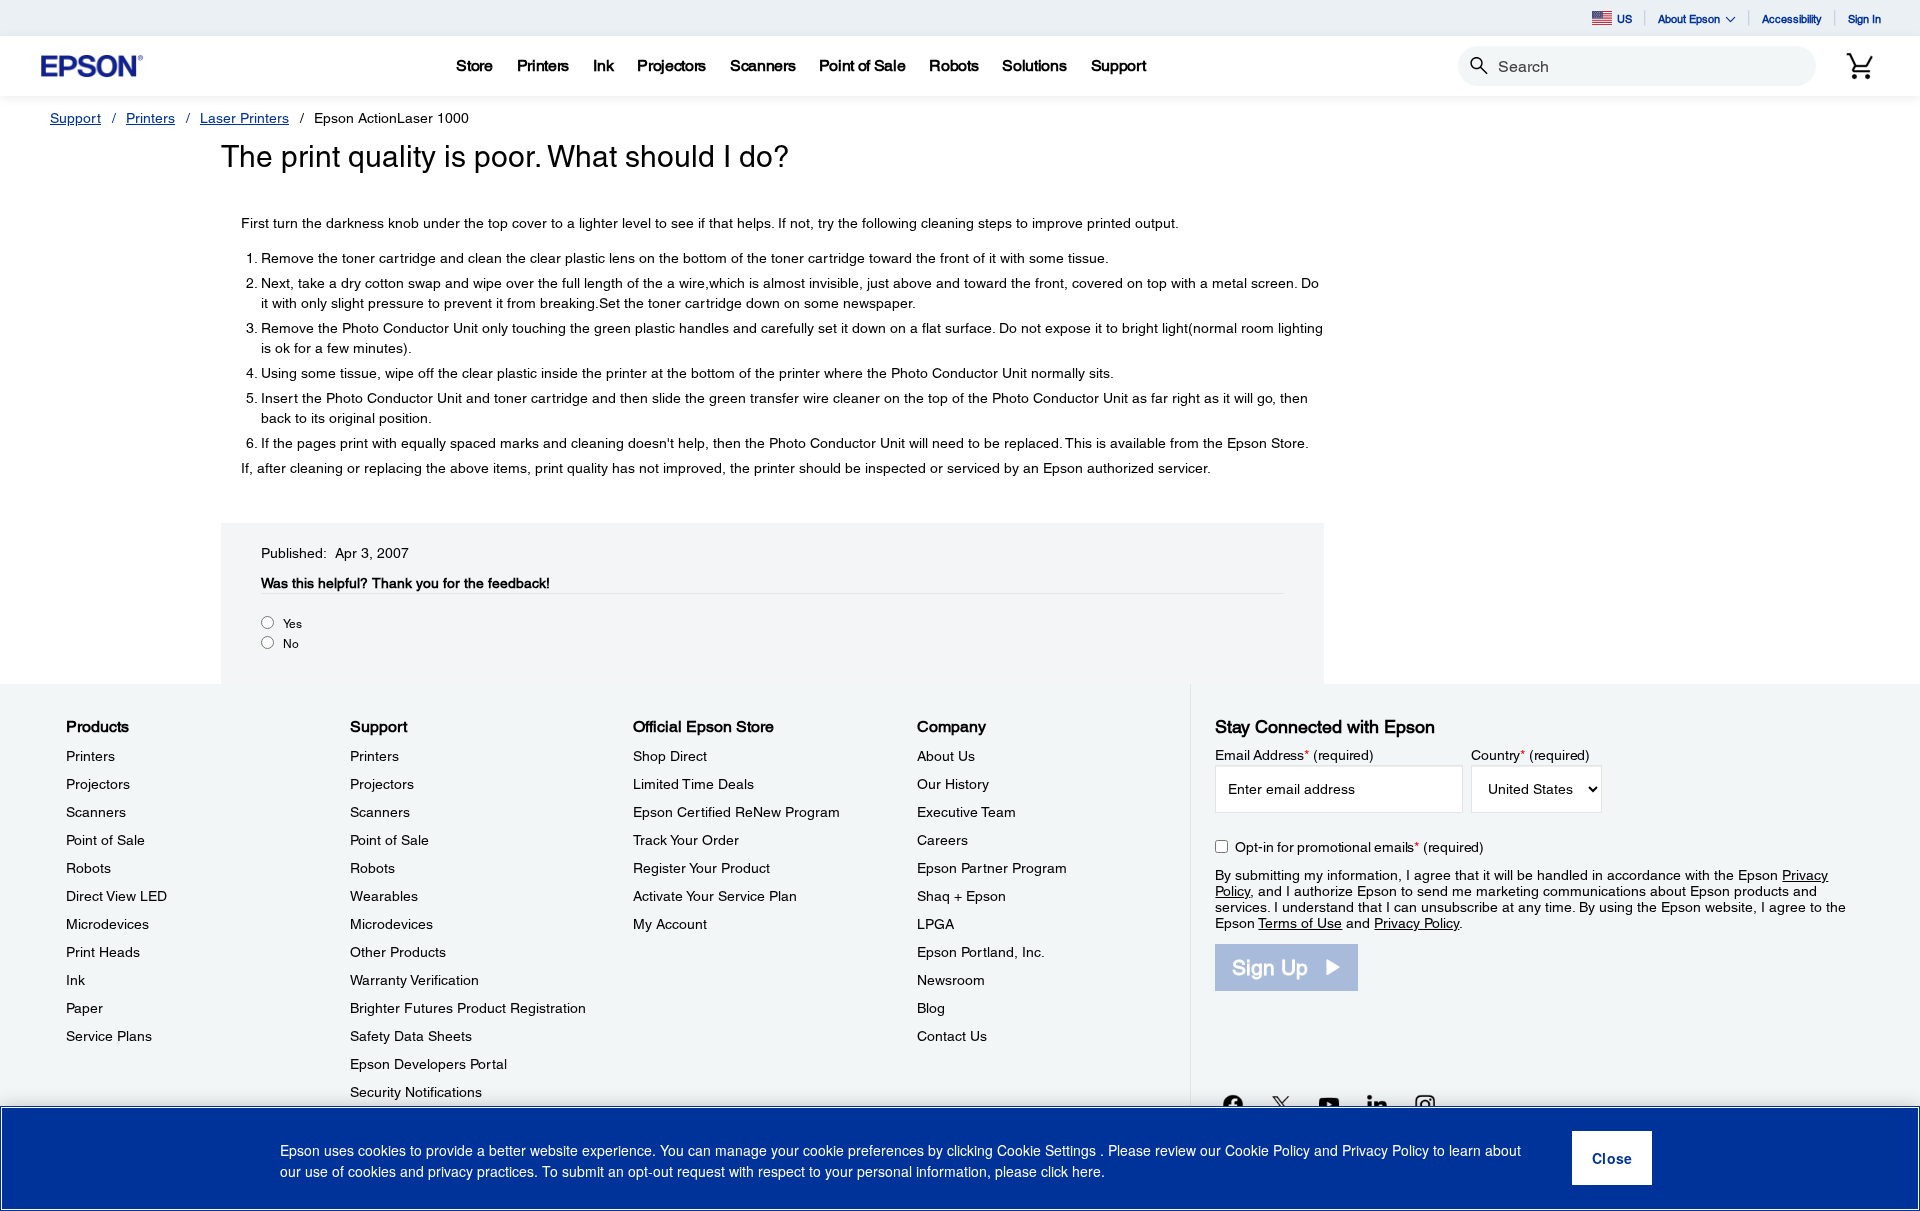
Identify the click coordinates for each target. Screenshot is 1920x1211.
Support (75, 118)
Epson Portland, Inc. (981, 952)
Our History (953, 784)
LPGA (935, 924)
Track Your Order (686, 840)
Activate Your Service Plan (715, 896)
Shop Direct (670, 756)
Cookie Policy (1267, 1151)
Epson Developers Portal (428, 1064)
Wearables (384, 896)
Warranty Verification (414, 980)
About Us (946, 756)
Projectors (98, 784)
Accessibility (1792, 18)
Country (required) (1530, 755)
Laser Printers (244, 118)
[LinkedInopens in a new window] (1377, 1104)
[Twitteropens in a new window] (1281, 1104)
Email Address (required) (1294, 755)
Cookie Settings (1048, 1151)
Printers (150, 118)
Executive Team (966, 812)
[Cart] (1860, 66)
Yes (292, 624)
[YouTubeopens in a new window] (1329, 1104)
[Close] (1612, 1159)
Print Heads (103, 952)
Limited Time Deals (693, 784)
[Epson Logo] (92, 66)
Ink (75, 980)
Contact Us (952, 1036)
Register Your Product (701, 868)
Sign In (1864, 18)
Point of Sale (105, 840)
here (1086, 1172)
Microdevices (107, 924)
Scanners (96, 812)
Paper (84, 1008)
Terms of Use (1300, 923)
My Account (670, 924)
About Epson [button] (1689, 18)
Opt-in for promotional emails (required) (1359, 847)
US (1624, 18)
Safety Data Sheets (411, 1036)
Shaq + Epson (961, 896)
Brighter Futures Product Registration (468, 1008)
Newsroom (951, 980)
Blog (931, 1008)
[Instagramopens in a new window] (1425, 1104)
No (291, 644)
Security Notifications (416, 1092)
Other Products (398, 952)
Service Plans (109, 1036)
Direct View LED (116, 896)
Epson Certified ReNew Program (736, 812)
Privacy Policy (1416, 923)
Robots (88, 868)
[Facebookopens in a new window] (1233, 1104)
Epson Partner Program (992, 868)
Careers (942, 840)
